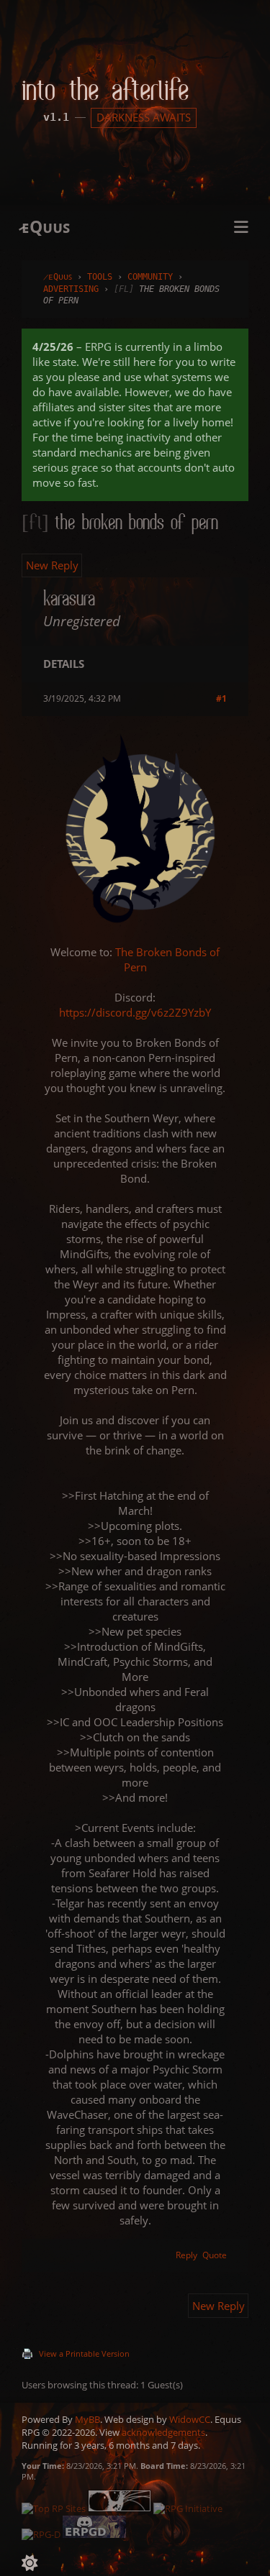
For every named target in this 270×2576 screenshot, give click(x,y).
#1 (221, 698)
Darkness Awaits (144, 117)
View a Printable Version (84, 2353)
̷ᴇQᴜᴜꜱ (58, 277)
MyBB (87, 2419)
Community (150, 277)
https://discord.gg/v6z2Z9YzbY (135, 1012)
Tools (100, 277)
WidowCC (190, 2419)
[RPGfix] (121, 2508)
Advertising (71, 289)
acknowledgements (163, 2432)
